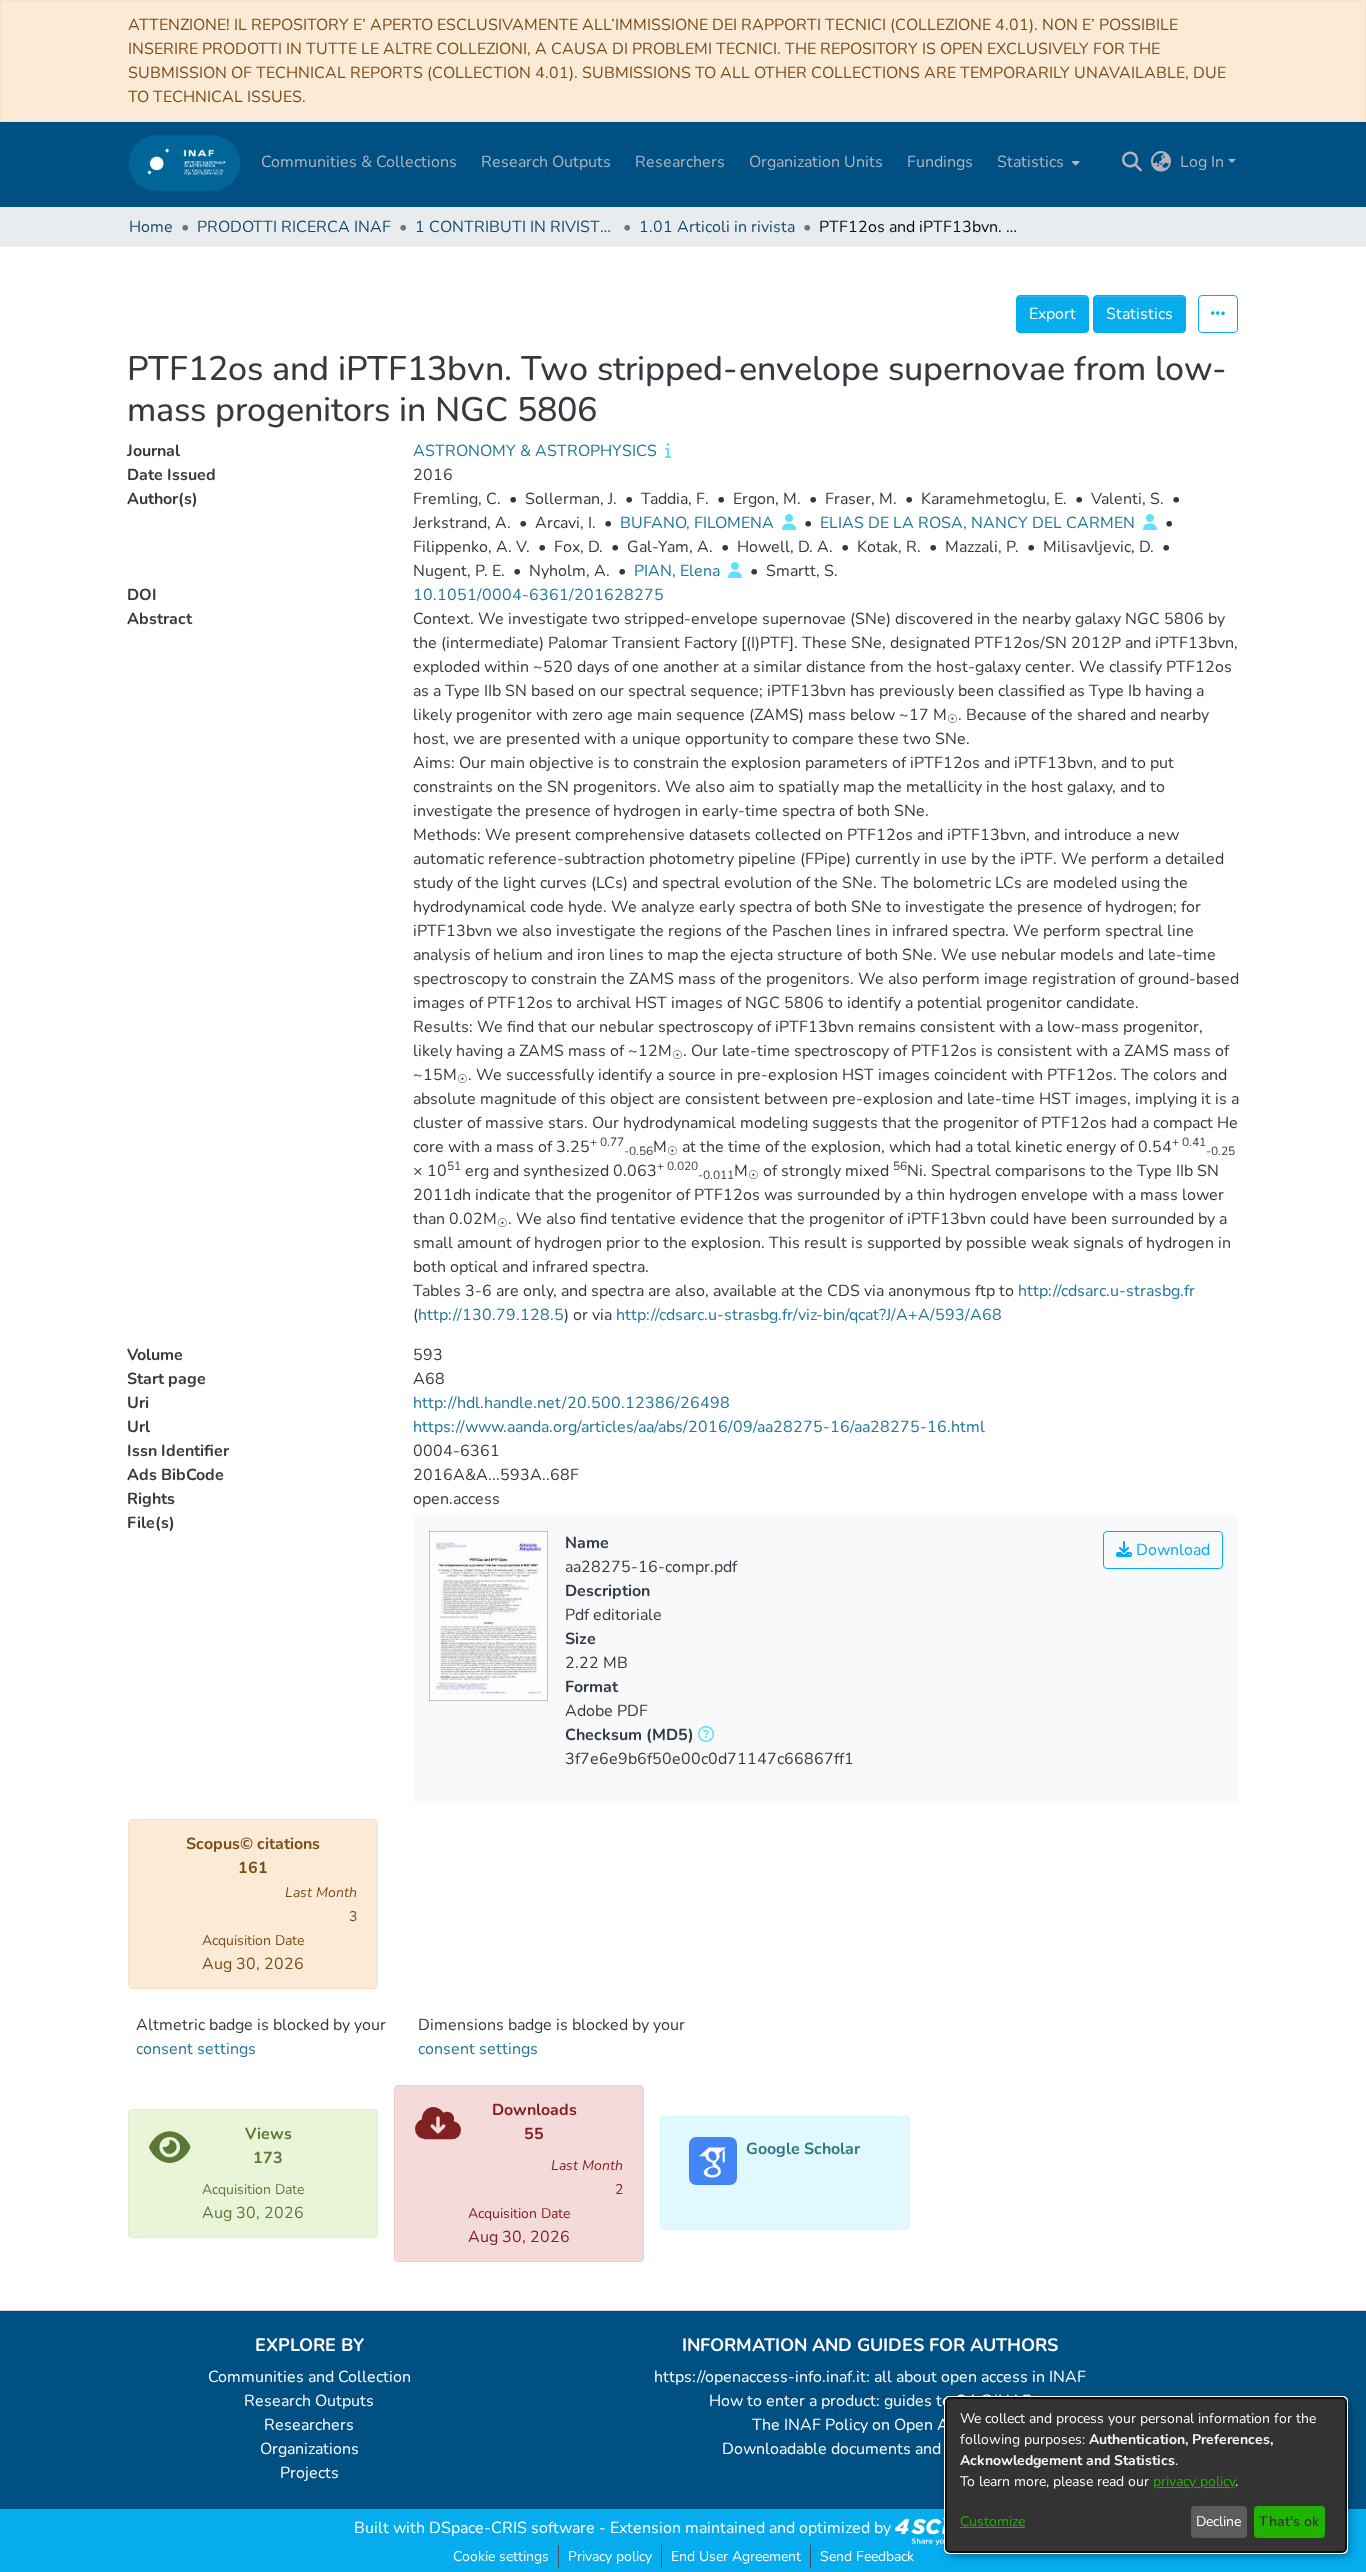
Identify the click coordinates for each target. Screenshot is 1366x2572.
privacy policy (1194, 2481)
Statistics (1139, 314)
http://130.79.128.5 (491, 1315)
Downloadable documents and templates (870, 2449)
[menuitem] (1036, 162)
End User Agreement (736, 2556)
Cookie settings (501, 2556)
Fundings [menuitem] (940, 162)
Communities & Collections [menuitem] (359, 162)
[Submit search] (1132, 162)
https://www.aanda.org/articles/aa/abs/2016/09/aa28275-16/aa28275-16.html (699, 1427)
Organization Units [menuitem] (816, 162)
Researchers (309, 2425)
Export (1052, 314)
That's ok (1289, 2521)
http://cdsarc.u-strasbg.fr (1106, 1291)
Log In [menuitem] (1202, 162)
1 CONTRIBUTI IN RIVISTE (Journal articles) (515, 227)
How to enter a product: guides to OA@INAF (870, 2401)
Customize (992, 2521)
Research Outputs (309, 2401)
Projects (309, 2473)
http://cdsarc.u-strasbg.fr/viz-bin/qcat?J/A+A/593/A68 (809, 1315)
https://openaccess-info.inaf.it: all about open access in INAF (870, 2377)
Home (151, 227)
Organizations (309, 2449)
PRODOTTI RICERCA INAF (294, 227)
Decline (1218, 2521)
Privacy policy (610, 2556)
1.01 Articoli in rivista (717, 227)
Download (1171, 1550)
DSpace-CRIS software (512, 2528)
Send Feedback (867, 2556)
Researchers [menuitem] (680, 162)
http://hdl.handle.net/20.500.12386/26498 (571, 1403)
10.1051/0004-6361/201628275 (538, 595)
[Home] (184, 162)
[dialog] (1146, 2475)
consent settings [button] (196, 2049)
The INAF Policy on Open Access (870, 2425)
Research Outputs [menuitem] (546, 162)
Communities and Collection (309, 2377)
